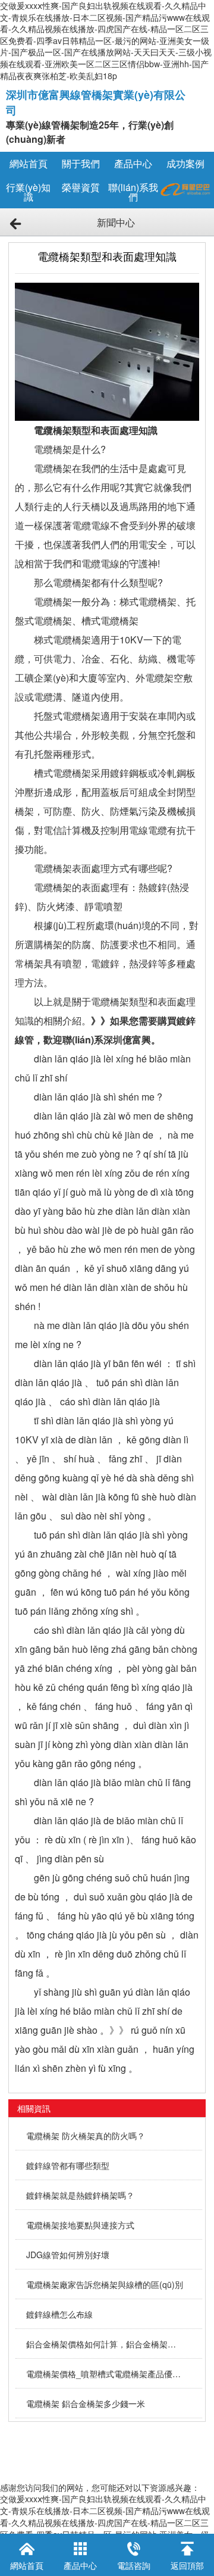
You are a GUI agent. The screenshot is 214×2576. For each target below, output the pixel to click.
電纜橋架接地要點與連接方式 (80, 2225)
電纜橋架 (110, 1001)
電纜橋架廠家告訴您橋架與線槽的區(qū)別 (105, 2284)
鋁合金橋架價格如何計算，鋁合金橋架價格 (105, 2344)
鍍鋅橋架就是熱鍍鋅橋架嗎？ (80, 2195)
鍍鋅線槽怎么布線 (59, 2314)
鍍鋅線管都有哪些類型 (68, 2165)
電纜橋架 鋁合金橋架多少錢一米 (86, 2403)
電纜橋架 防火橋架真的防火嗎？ (86, 2136)
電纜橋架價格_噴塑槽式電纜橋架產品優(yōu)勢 (105, 2374)
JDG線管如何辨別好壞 (68, 2255)
